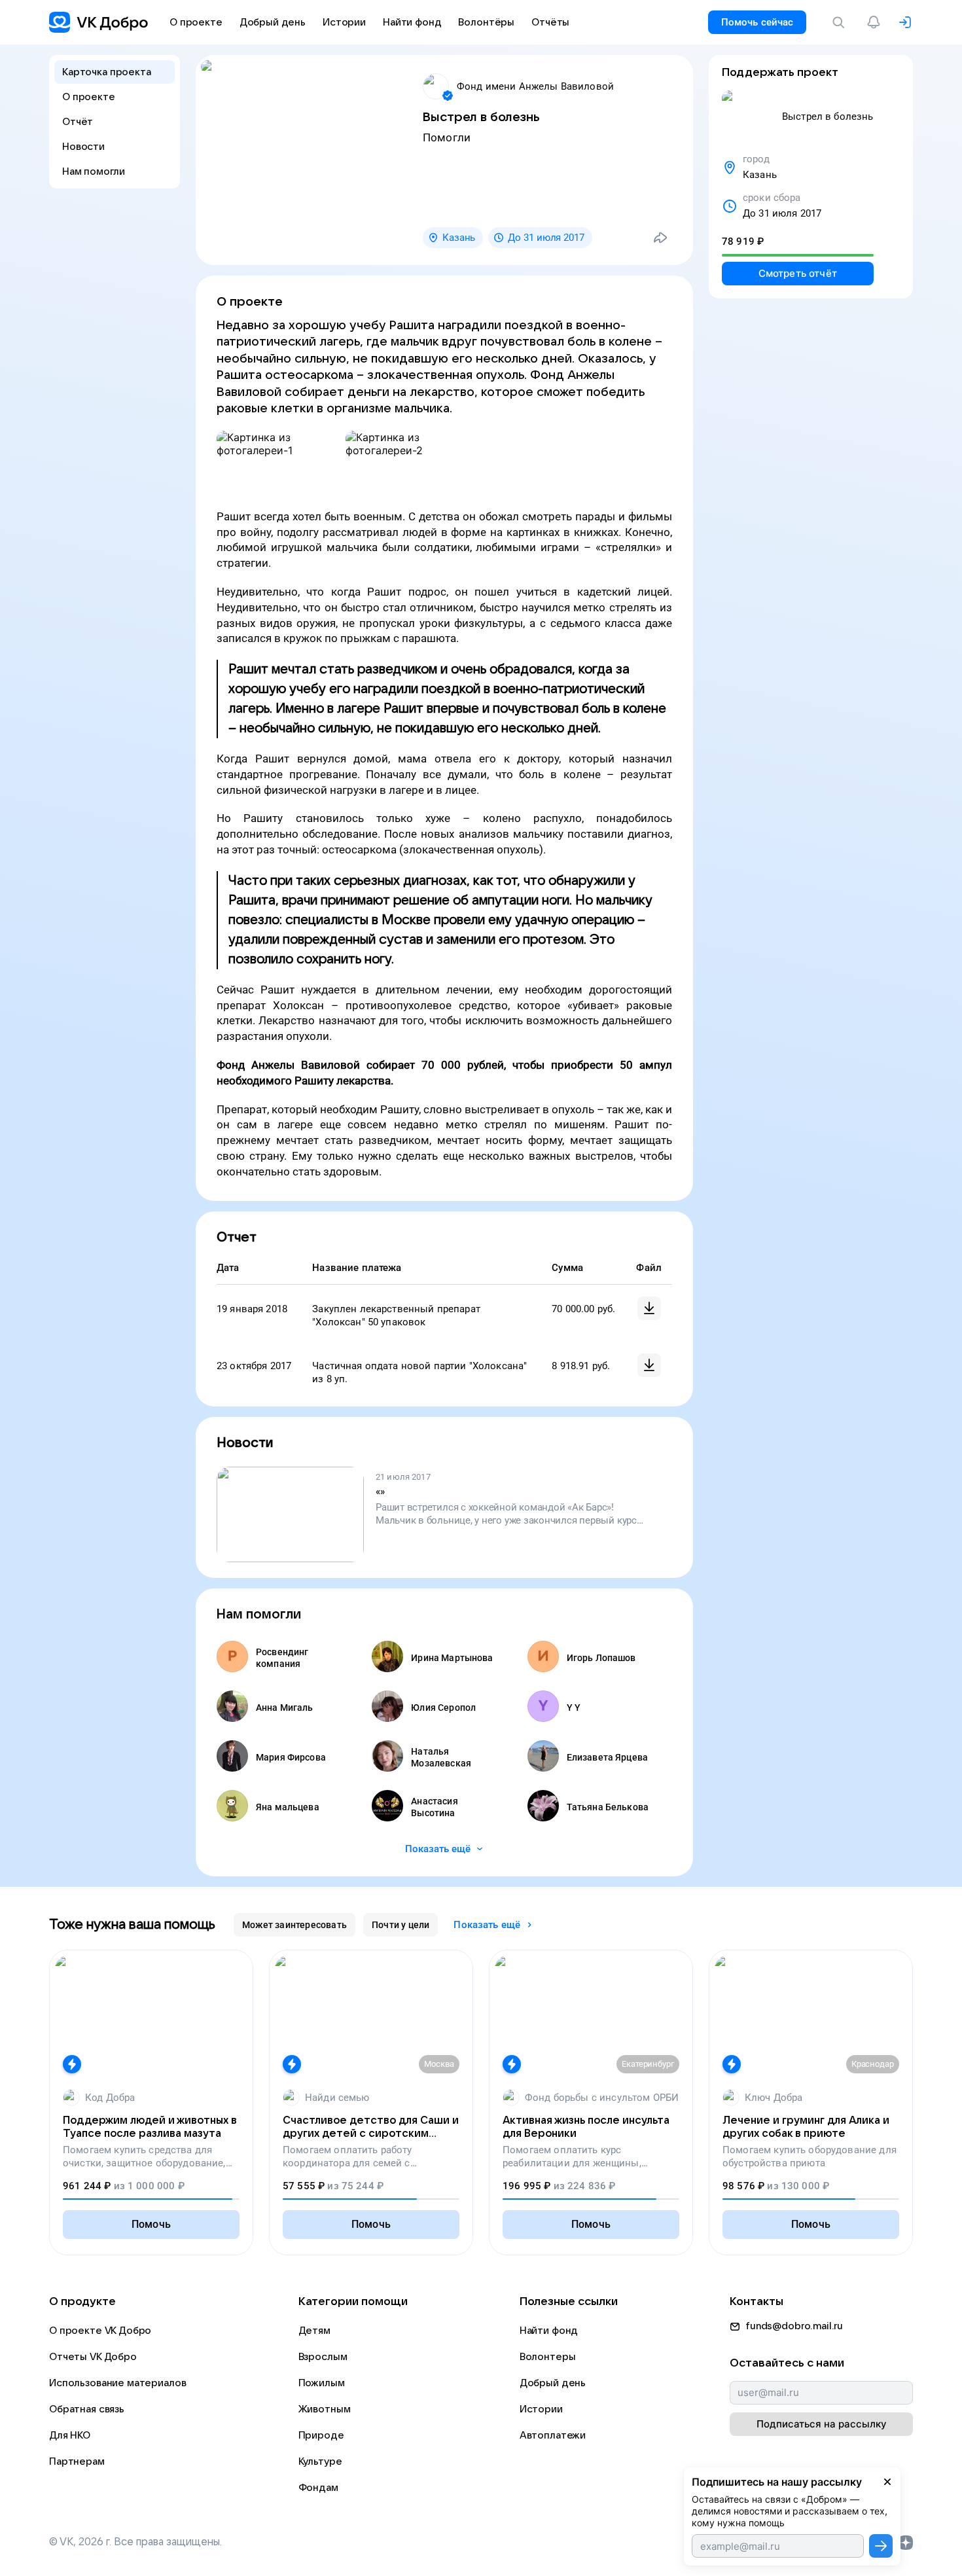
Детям (314, 2331)
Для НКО (70, 2435)
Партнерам (77, 2461)
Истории (541, 2409)
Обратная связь (87, 2409)
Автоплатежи (553, 2435)
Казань (459, 238)
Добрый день (553, 2383)
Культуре (320, 2461)
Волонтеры (548, 2357)
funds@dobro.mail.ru (794, 2326)
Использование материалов (117, 2383)
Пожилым (322, 2383)
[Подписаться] (881, 2546)
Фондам (318, 2488)
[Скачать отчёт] (649, 1308)
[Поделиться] (660, 238)
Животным (325, 2409)
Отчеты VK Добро (93, 2357)
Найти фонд (549, 2331)
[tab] (294, 1925)
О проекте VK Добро (100, 2331)
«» (380, 1492)
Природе (321, 2435)
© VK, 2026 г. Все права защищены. (135, 2542)
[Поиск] (841, 22)
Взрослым (323, 2357)
